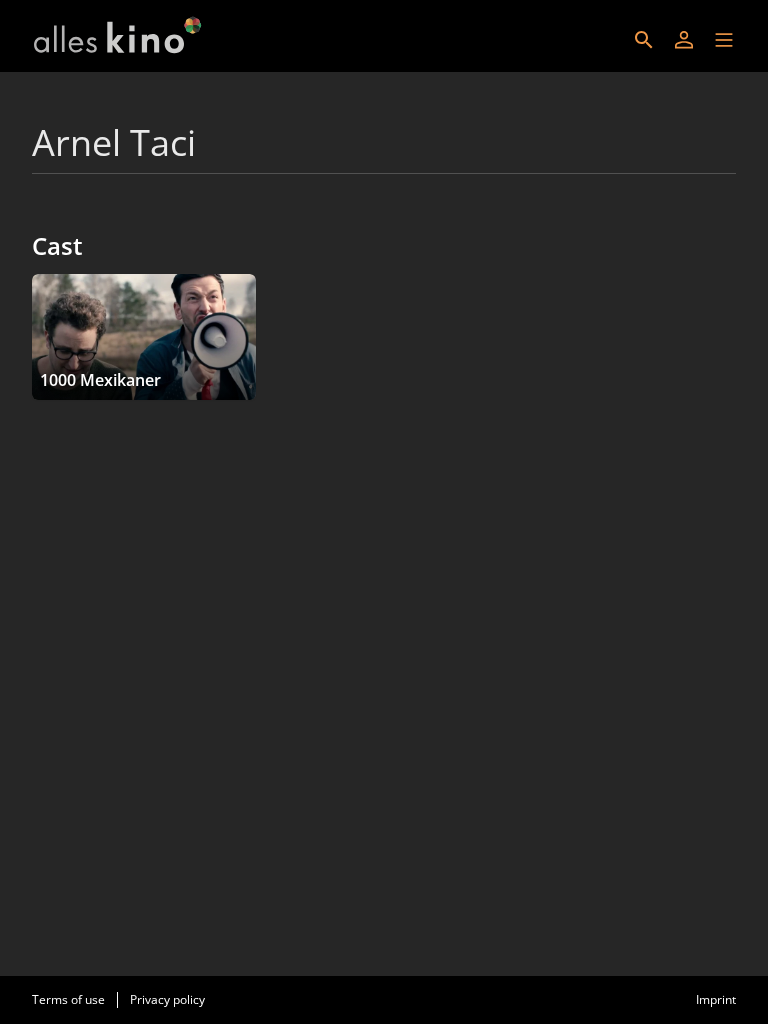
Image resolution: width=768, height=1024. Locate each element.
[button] (724, 40)
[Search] (644, 40)
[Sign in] (684, 40)
